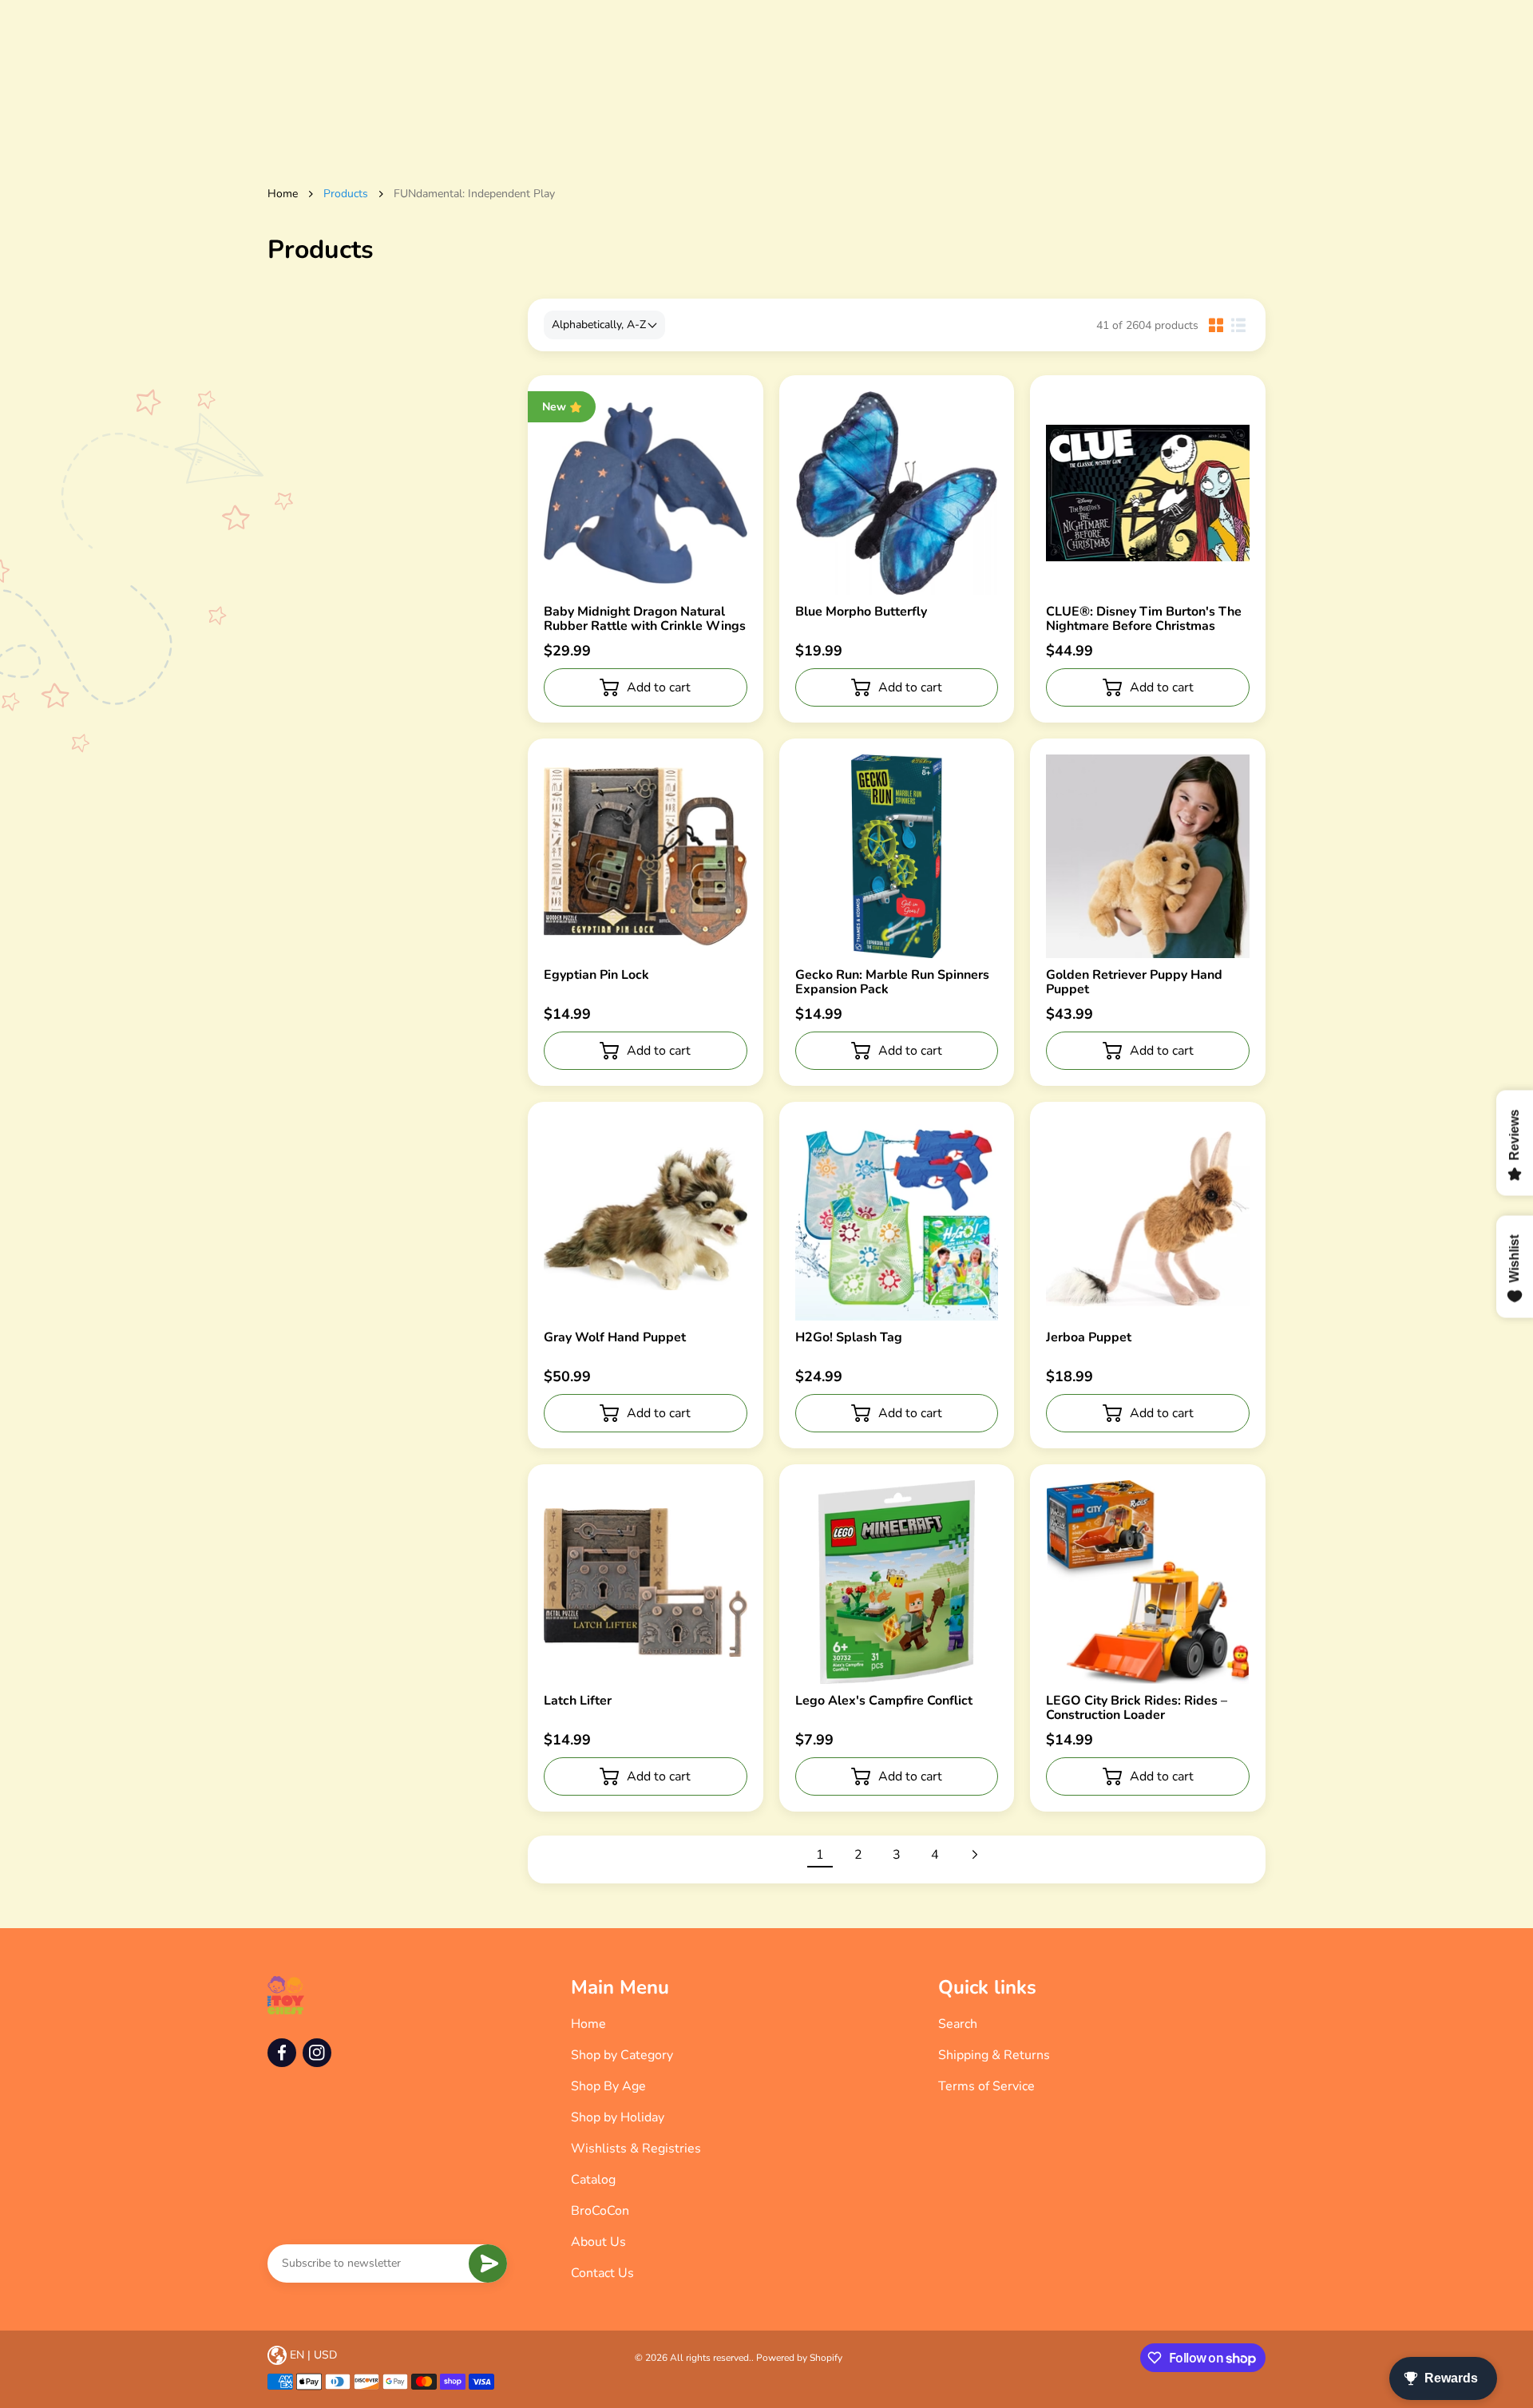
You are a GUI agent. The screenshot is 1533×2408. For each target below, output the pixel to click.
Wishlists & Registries (636, 2149)
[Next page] (973, 1855)
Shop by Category (622, 2055)
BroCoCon (600, 2211)
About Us (598, 2242)
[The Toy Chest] (286, 1995)
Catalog (593, 2180)
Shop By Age (608, 2086)
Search (958, 2024)
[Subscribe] (488, 2263)
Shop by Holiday (618, 2117)
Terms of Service (986, 2086)
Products (346, 194)
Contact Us (602, 2273)
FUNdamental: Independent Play (474, 194)
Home (283, 194)
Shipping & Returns (994, 2055)
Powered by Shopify (799, 2358)
